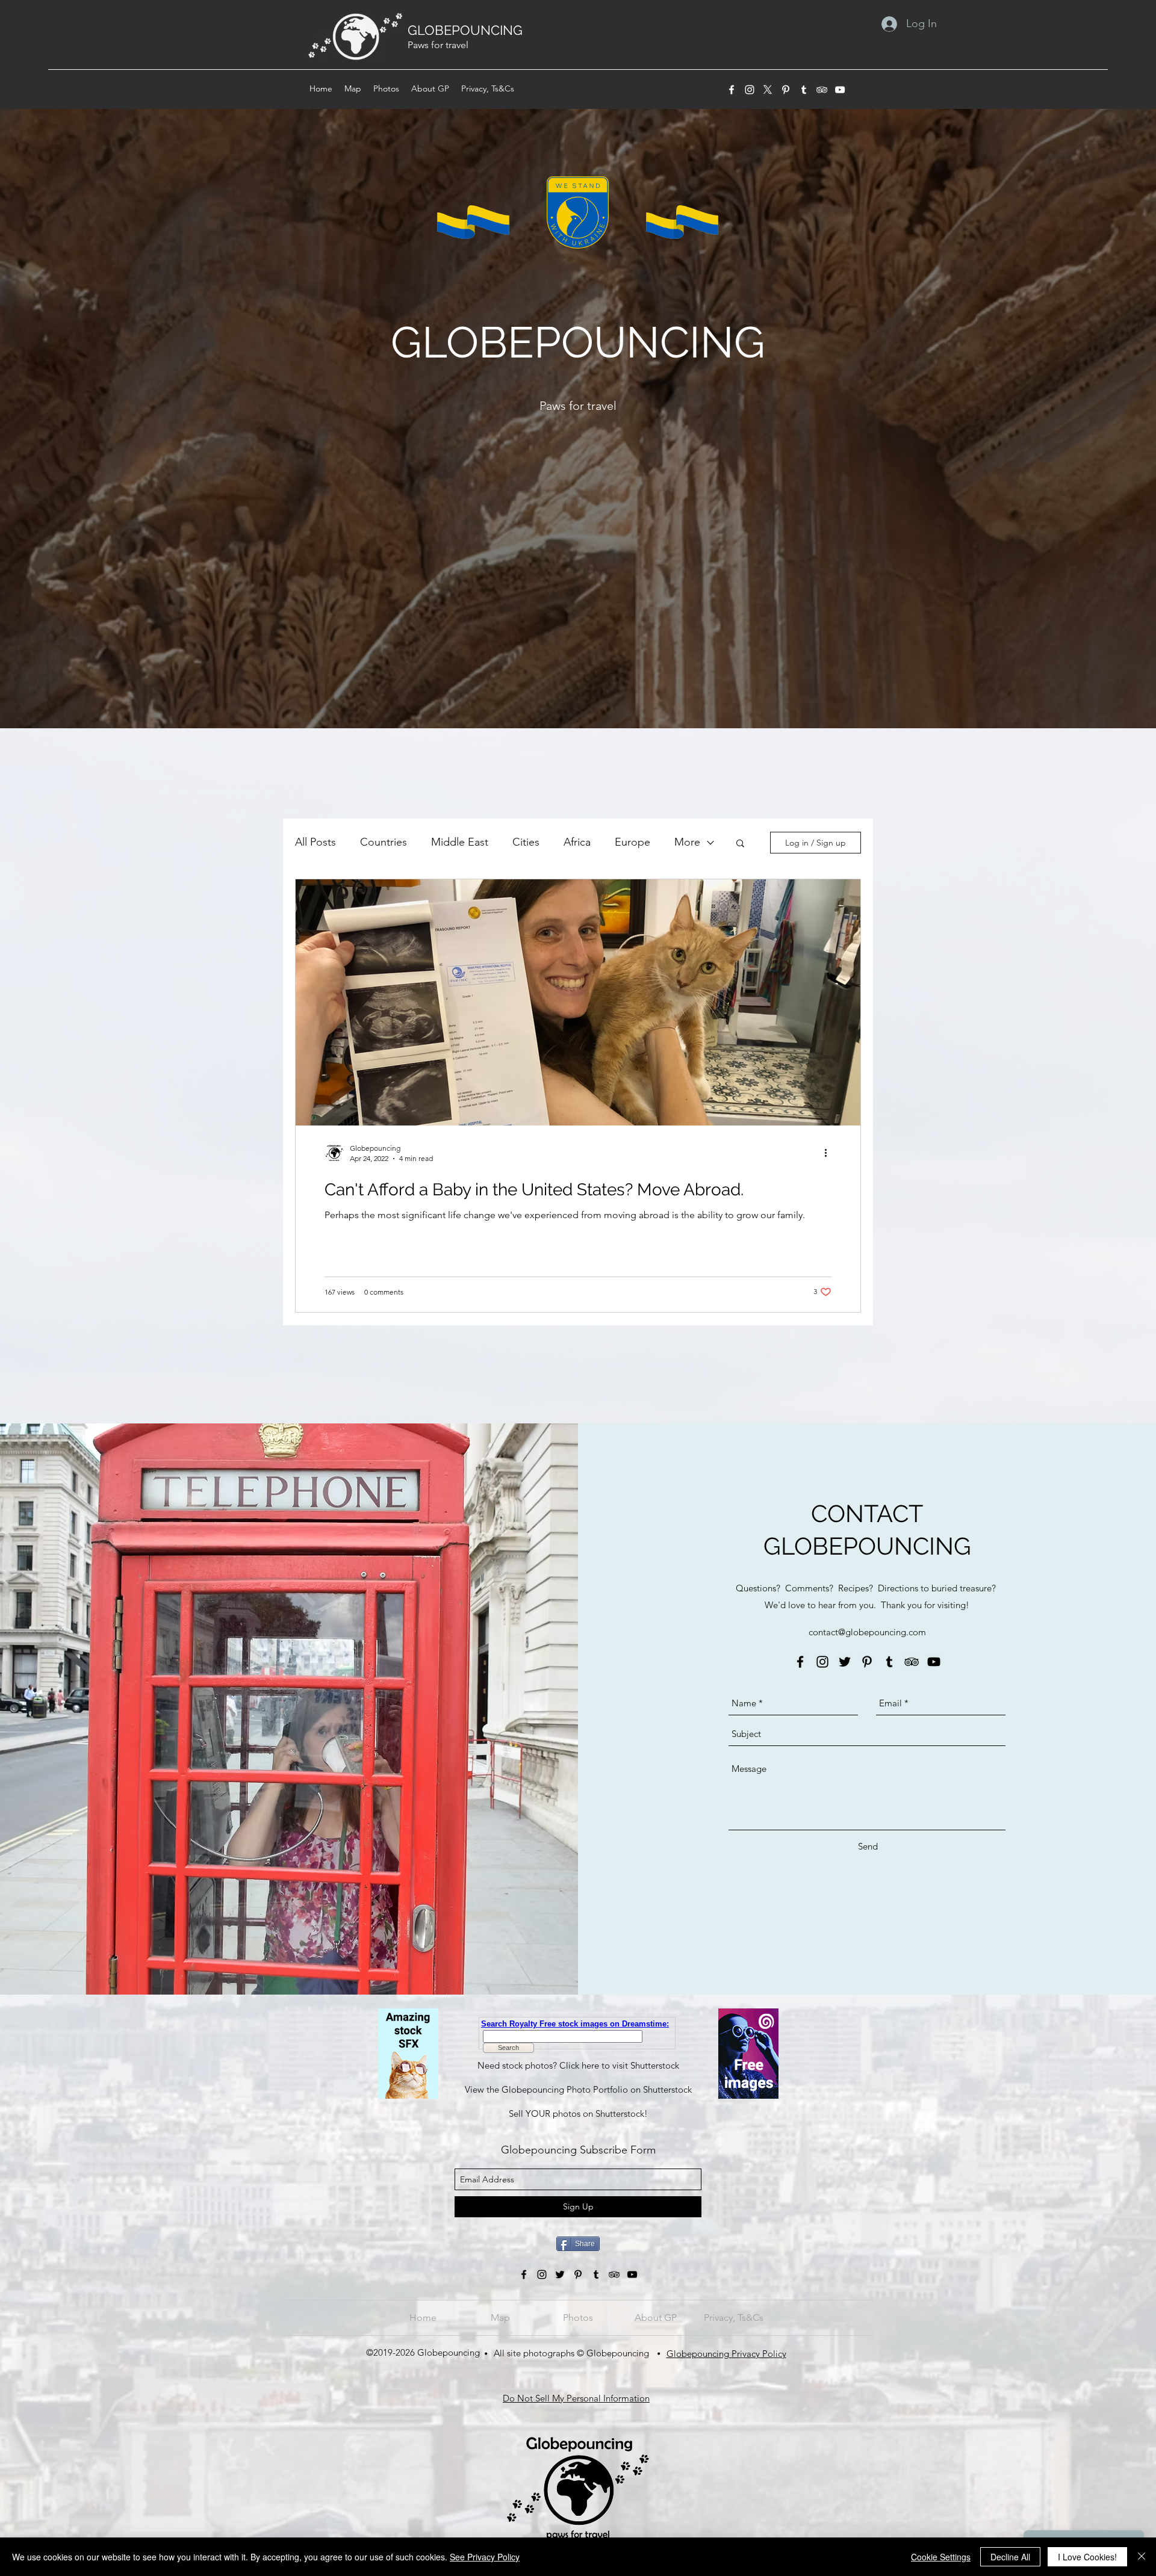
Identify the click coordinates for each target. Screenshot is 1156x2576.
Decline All (1010, 2557)
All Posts (315, 842)
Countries (384, 842)
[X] (768, 90)
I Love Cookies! (1087, 2557)
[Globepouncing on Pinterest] (786, 90)
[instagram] (750, 90)
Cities (526, 842)
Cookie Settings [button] (941, 2557)
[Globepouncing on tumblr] (804, 90)
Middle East (460, 842)
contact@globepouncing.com (867, 1632)
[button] (740, 844)
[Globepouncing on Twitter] (845, 1662)
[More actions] (830, 1153)
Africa (577, 842)
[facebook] (732, 90)
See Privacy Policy (485, 2557)
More (687, 842)
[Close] (1142, 2557)
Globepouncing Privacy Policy (726, 2354)
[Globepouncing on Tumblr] (889, 1662)
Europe (632, 842)
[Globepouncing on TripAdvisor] (822, 90)
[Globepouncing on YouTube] (840, 90)
